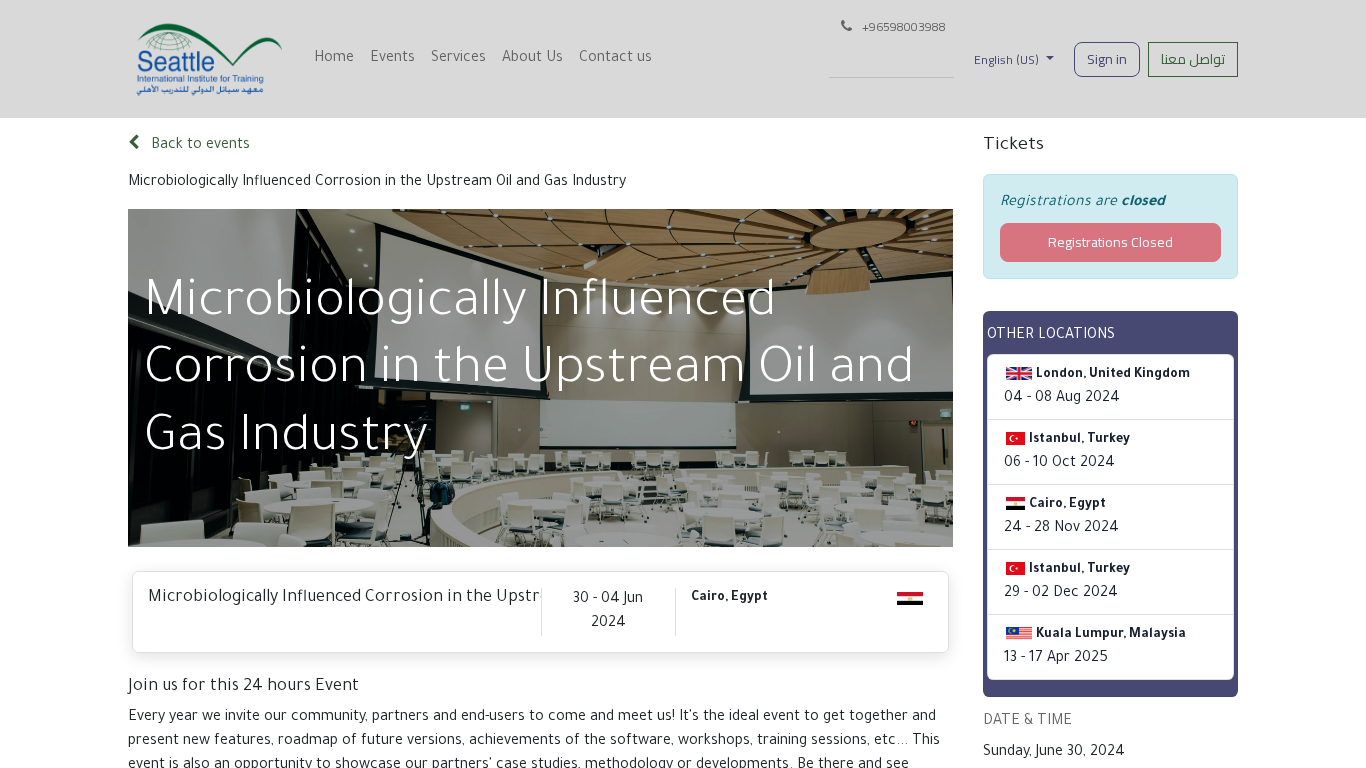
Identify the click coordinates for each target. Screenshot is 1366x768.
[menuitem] (334, 59)
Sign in (1107, 59)
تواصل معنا (1193, 59)
